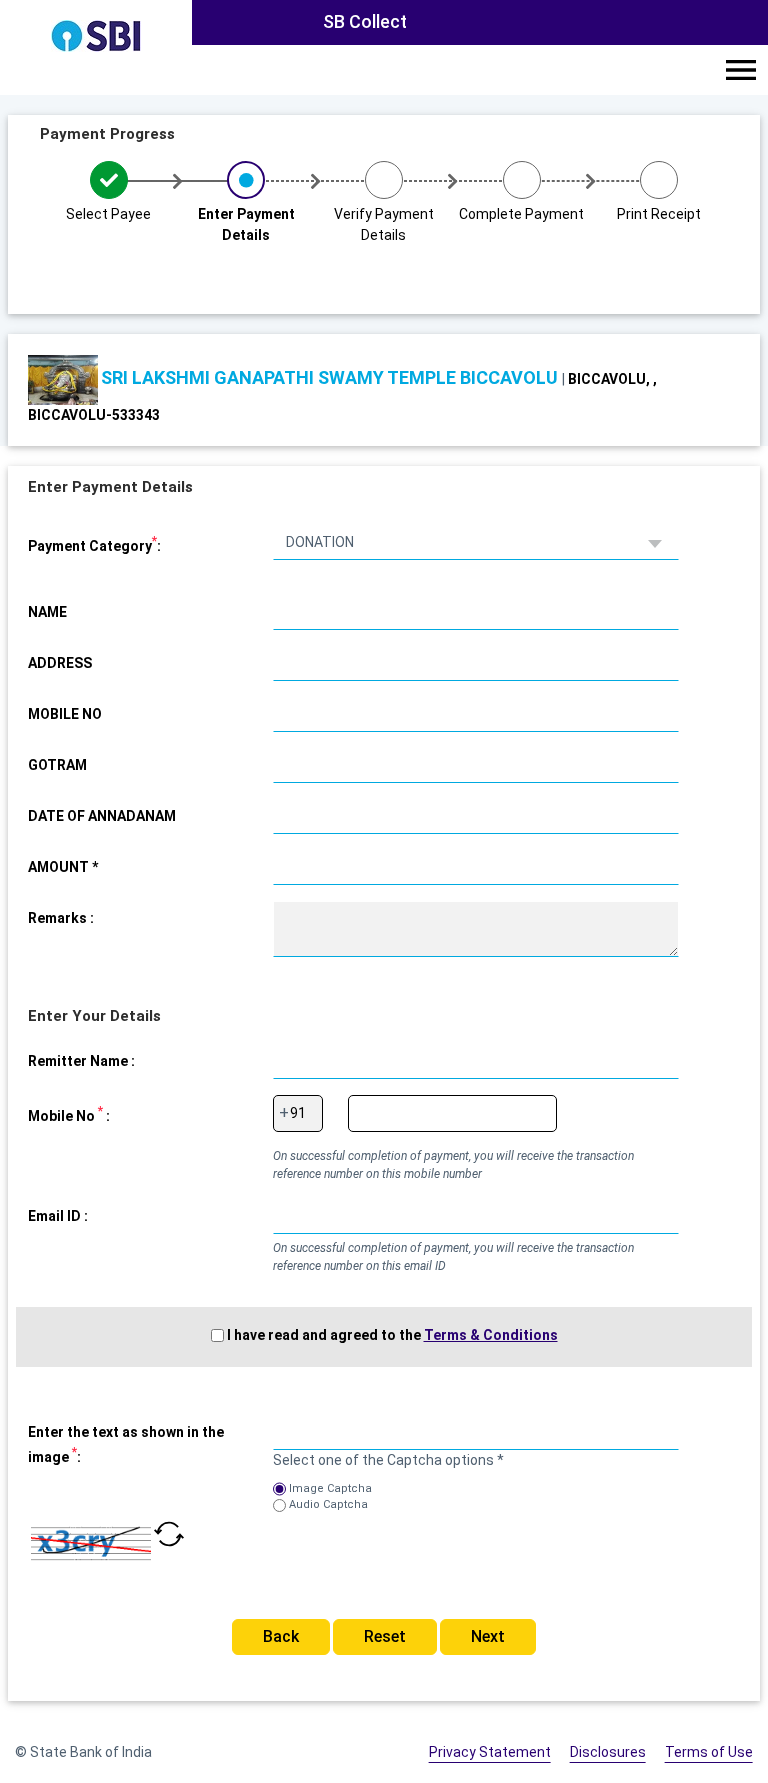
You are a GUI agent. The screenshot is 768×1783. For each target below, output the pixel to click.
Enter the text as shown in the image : (126, 1444)
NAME (47, 612)
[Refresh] (169, 1544)
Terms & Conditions (491, 1335)
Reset (385, 1636)
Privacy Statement (490, 1752)
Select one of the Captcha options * (388, 1460)
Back (281, 1636)
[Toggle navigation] (741, 70)
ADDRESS (60, 663)
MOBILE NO (65, 714)
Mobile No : (69, 1114)
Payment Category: (94, 544)
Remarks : (61, 918)
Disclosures (608, 1752)
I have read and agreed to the (392, 1335)
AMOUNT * (63, 867)
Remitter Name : (81, 1061)
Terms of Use (709, 1752)
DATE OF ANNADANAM (102, 816)
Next (488, 1636)
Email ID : (58, 1216)
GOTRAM (57, 765)
